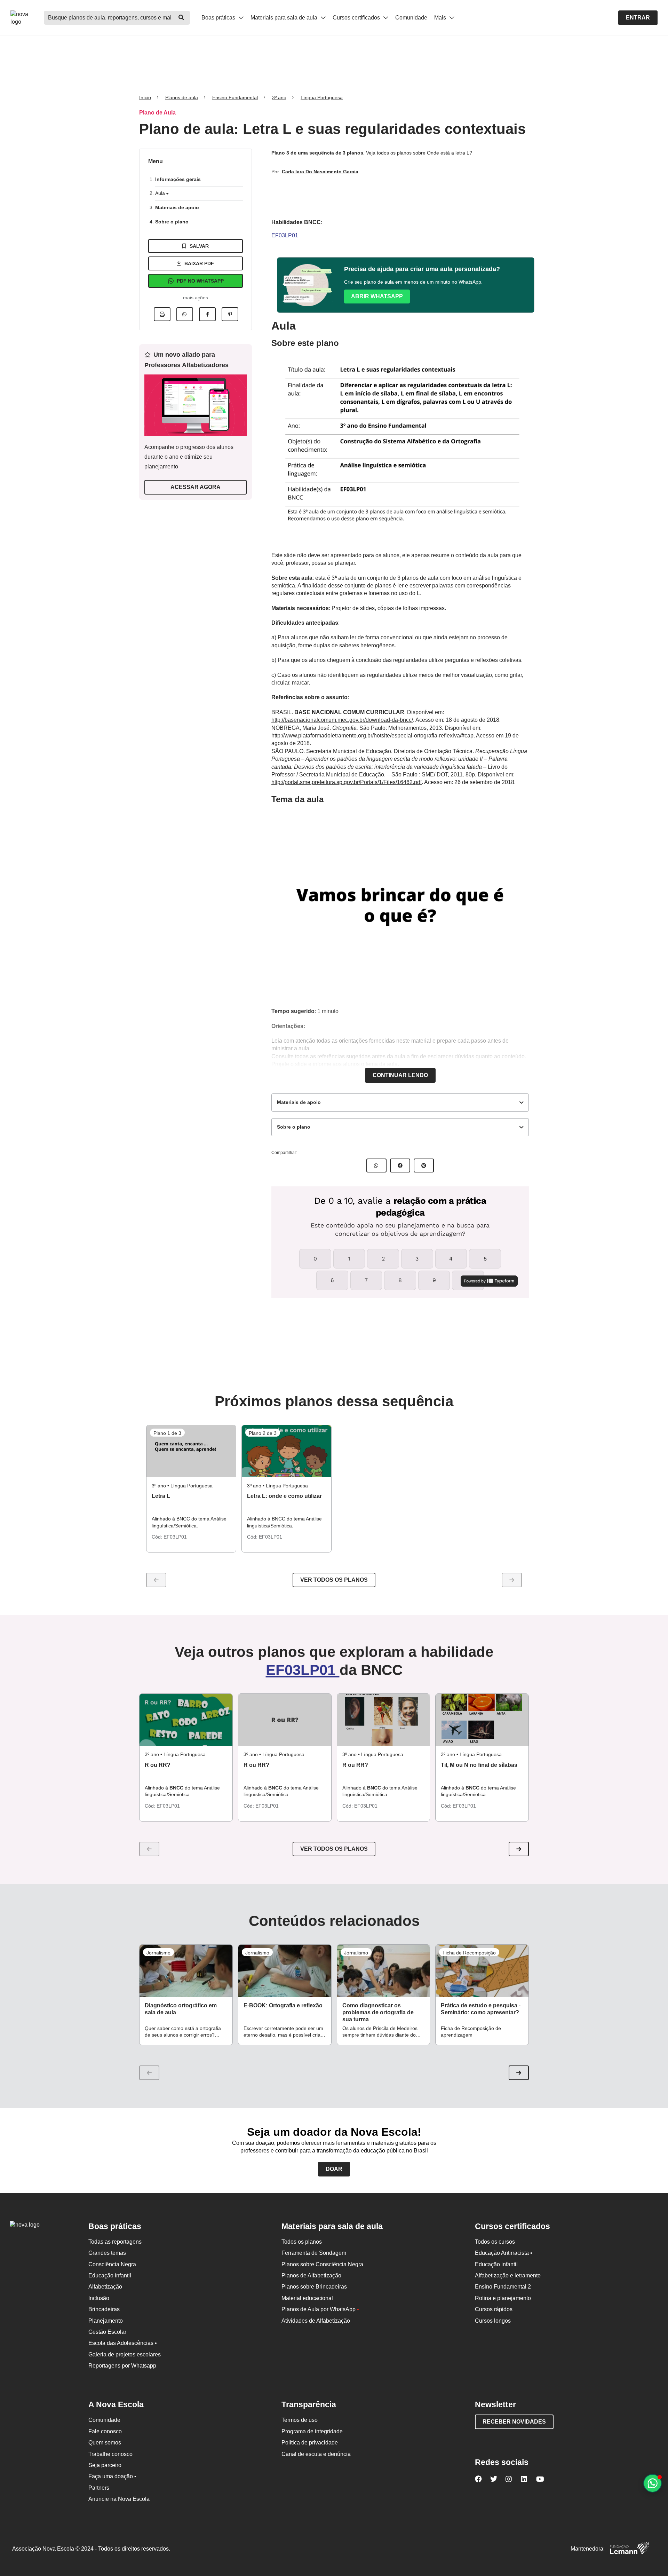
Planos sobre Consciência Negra (322, 2264)
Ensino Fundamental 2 (503, 2287)
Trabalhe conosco (110, 2454)
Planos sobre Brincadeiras (314, 2287)
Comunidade (411, 18)
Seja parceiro (105, 2465)
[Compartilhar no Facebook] (207, 314)
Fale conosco (105, 2431)
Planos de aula (182, 97)
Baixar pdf (199, 263)
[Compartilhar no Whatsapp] (185, 314)
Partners (99, 2488)
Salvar (199, 246)
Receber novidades (514, 2422)
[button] (519, 1849)
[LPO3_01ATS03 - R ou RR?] (384, 1720)
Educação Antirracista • (504, 2253)
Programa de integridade (312, 2431)
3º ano (279, 97)
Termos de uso (300, 2420)
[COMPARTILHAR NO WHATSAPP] (376, 1165)
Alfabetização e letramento (508, 2275)
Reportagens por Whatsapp (122, 2366)
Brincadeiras (104, 2309)
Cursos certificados (357, 18)
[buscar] (181, 18)
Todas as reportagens (115, 2242)
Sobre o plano (172, 222)
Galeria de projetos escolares (125, 2354)
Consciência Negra (112, 2264)
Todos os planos (302, 2242)
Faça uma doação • (112, 2476)
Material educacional (307, 2298)
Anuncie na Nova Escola (119, 2499)
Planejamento (106, 2321)
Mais (441, 18)
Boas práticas (219, 18)
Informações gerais (178, 179)
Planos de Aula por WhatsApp (320, 2309)
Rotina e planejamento (503, 2298)
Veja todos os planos (389, 153)
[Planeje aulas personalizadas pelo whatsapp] (653, 2483)
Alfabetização (105, 2287)
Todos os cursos (495, 2242)
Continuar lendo (400, 1075)
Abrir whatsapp (377, 296)
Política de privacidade (310, 2443)
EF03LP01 (285, 235)
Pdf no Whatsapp (200, 281)
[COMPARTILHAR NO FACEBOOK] (400, 1165)
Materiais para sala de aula (285, 18)
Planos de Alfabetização (311, 2275)
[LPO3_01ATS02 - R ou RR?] (285, 1720)
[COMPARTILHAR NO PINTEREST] (424, 1165)
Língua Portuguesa (322, 97)
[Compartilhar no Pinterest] (230, 314)
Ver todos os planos (334, 1580)
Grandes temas (107, 2253)
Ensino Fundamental (235, 97)
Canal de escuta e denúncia (316, 2454)
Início (145, 97)
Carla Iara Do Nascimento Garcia (320, 172)
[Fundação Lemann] (629, 2549)
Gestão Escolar (107, 2332)
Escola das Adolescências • (123, 2343)
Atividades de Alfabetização (316, 2321)
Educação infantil (110, 2275)
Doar (334, 2169)
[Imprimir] (162, 314)
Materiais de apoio (177, 207)
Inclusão (99, 2298)
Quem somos (105, 2443)
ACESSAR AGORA (196, 487)
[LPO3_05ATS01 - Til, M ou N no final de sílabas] (482, 1720)
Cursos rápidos (494, 2309)
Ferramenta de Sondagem (314, 2253)
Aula (161, 193)
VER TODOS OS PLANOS (334, 1849)
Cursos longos (493, 2321)
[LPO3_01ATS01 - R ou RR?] (186, 1720)
